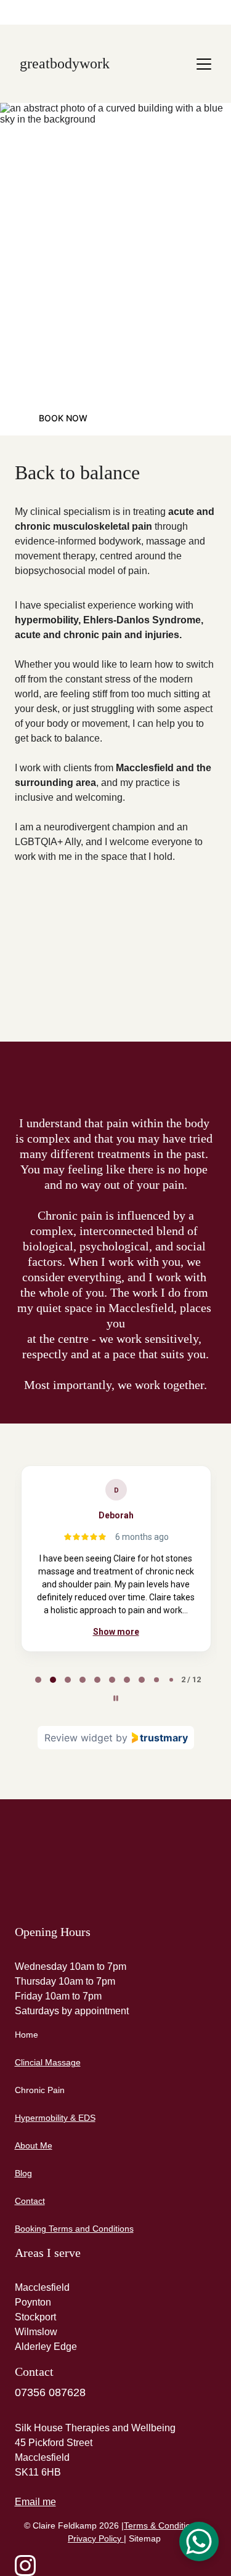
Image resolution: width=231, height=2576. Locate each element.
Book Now (63, 418)
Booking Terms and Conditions (74, 2229)
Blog (23, 2173)
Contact (30, 2201)
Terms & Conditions (162, 2525)
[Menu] (204, 64)
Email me (35, 2502)
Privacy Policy (95, 2538)
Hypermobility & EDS (55, 2118)
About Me (34, 2145)
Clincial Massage (48, 2062)
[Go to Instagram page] (25, 2566)
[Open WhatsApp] (199, 2542)
